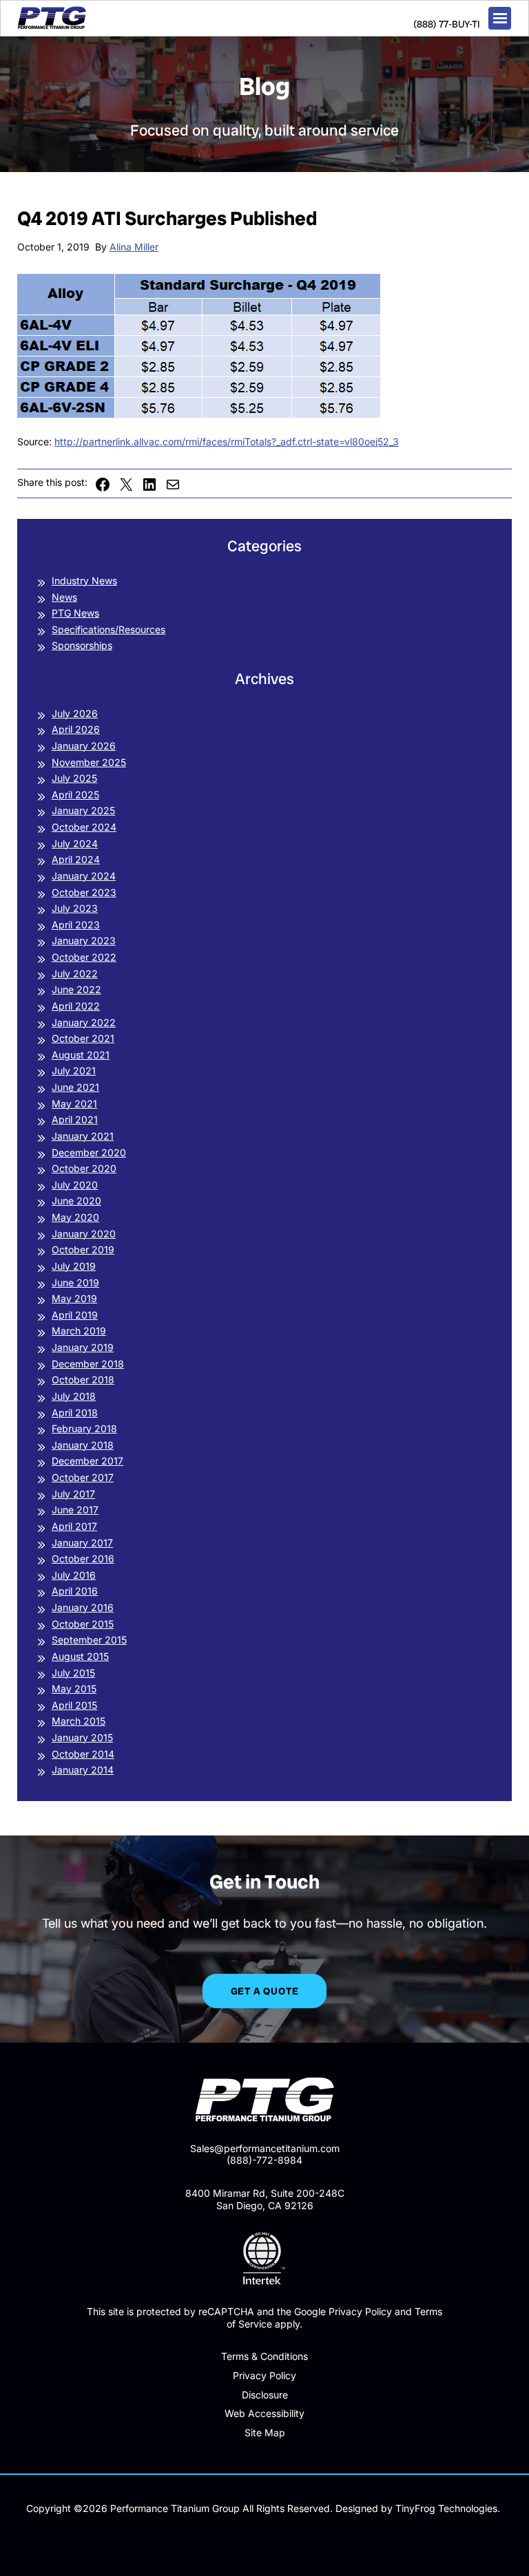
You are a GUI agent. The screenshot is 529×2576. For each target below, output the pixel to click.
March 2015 (79, 1721)
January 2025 (83, 810)
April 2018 (75, 1413)
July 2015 (73, 1673)
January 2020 (84, 1234)
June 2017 (75, 1510)
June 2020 (76, 1201)
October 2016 (83, 1558)
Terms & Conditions (264, 2356)
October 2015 (83, 1624)
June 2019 (75, 1282)
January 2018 (83, 1445)
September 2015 (89, 1640)
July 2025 (74, 778)
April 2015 (74, 1705)
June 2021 (75, 1087)
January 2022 (84, 1022)
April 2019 (75, 1315)
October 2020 (84, 1168)
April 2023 (76, 925)
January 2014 (83, 1770)
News (64, 597)
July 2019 (74, 1266)
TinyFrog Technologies (446, 2508)
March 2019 (79, 1331)
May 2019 (74, 1298)
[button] (500, 18)
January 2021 (83, 1136)
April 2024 (76, 859)
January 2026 (84, 746)
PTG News (75, 613)
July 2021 (74, 1071)
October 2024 (84, 827)
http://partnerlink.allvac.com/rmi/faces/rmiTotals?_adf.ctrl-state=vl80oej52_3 (227, 441)
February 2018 (84, 1428)
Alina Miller (134, 247)
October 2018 (83, 1380)
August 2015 (80, 1656)
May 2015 (74, 1689)
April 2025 (75, 795)
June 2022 (76, 989)
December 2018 (88, 1364)
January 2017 (82, 1543)
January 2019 (83, 1347)
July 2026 (75, 713)
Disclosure (265, 2395)
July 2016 (74, 1575)
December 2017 (87, 1461)
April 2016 (75, 1591)
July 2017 (73, 1494)
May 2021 (74, 1104)
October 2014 (83, 1754)
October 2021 (83, 1038)
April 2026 (76, 729)
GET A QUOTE (265, 1991)
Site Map (265, 2433)
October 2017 (83, 1477)
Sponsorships (82, 645)
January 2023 (84, 940)
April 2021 (75, 1119)
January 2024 (84, 876)
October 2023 (84, 892)
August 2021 (81, 1055)
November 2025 (89, 762)
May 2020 (75, 1217)
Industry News (84, 581)
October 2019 (83, 1249)
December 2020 (89, 1152)
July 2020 (75, 1185)
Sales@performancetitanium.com (265, 2148)
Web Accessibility (264, 2413)
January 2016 (83, 1607)
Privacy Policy (264, 2375)
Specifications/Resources (108, 629)
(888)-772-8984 (264, 2160)
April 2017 (74, 1526)
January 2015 (82, 1737)
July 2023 (75, 908)
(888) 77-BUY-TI (447, 24)
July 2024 (75, 843)
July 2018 (74, 1396)
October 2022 (84, 957)
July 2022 (75, 973)
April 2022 (76, 1006)
